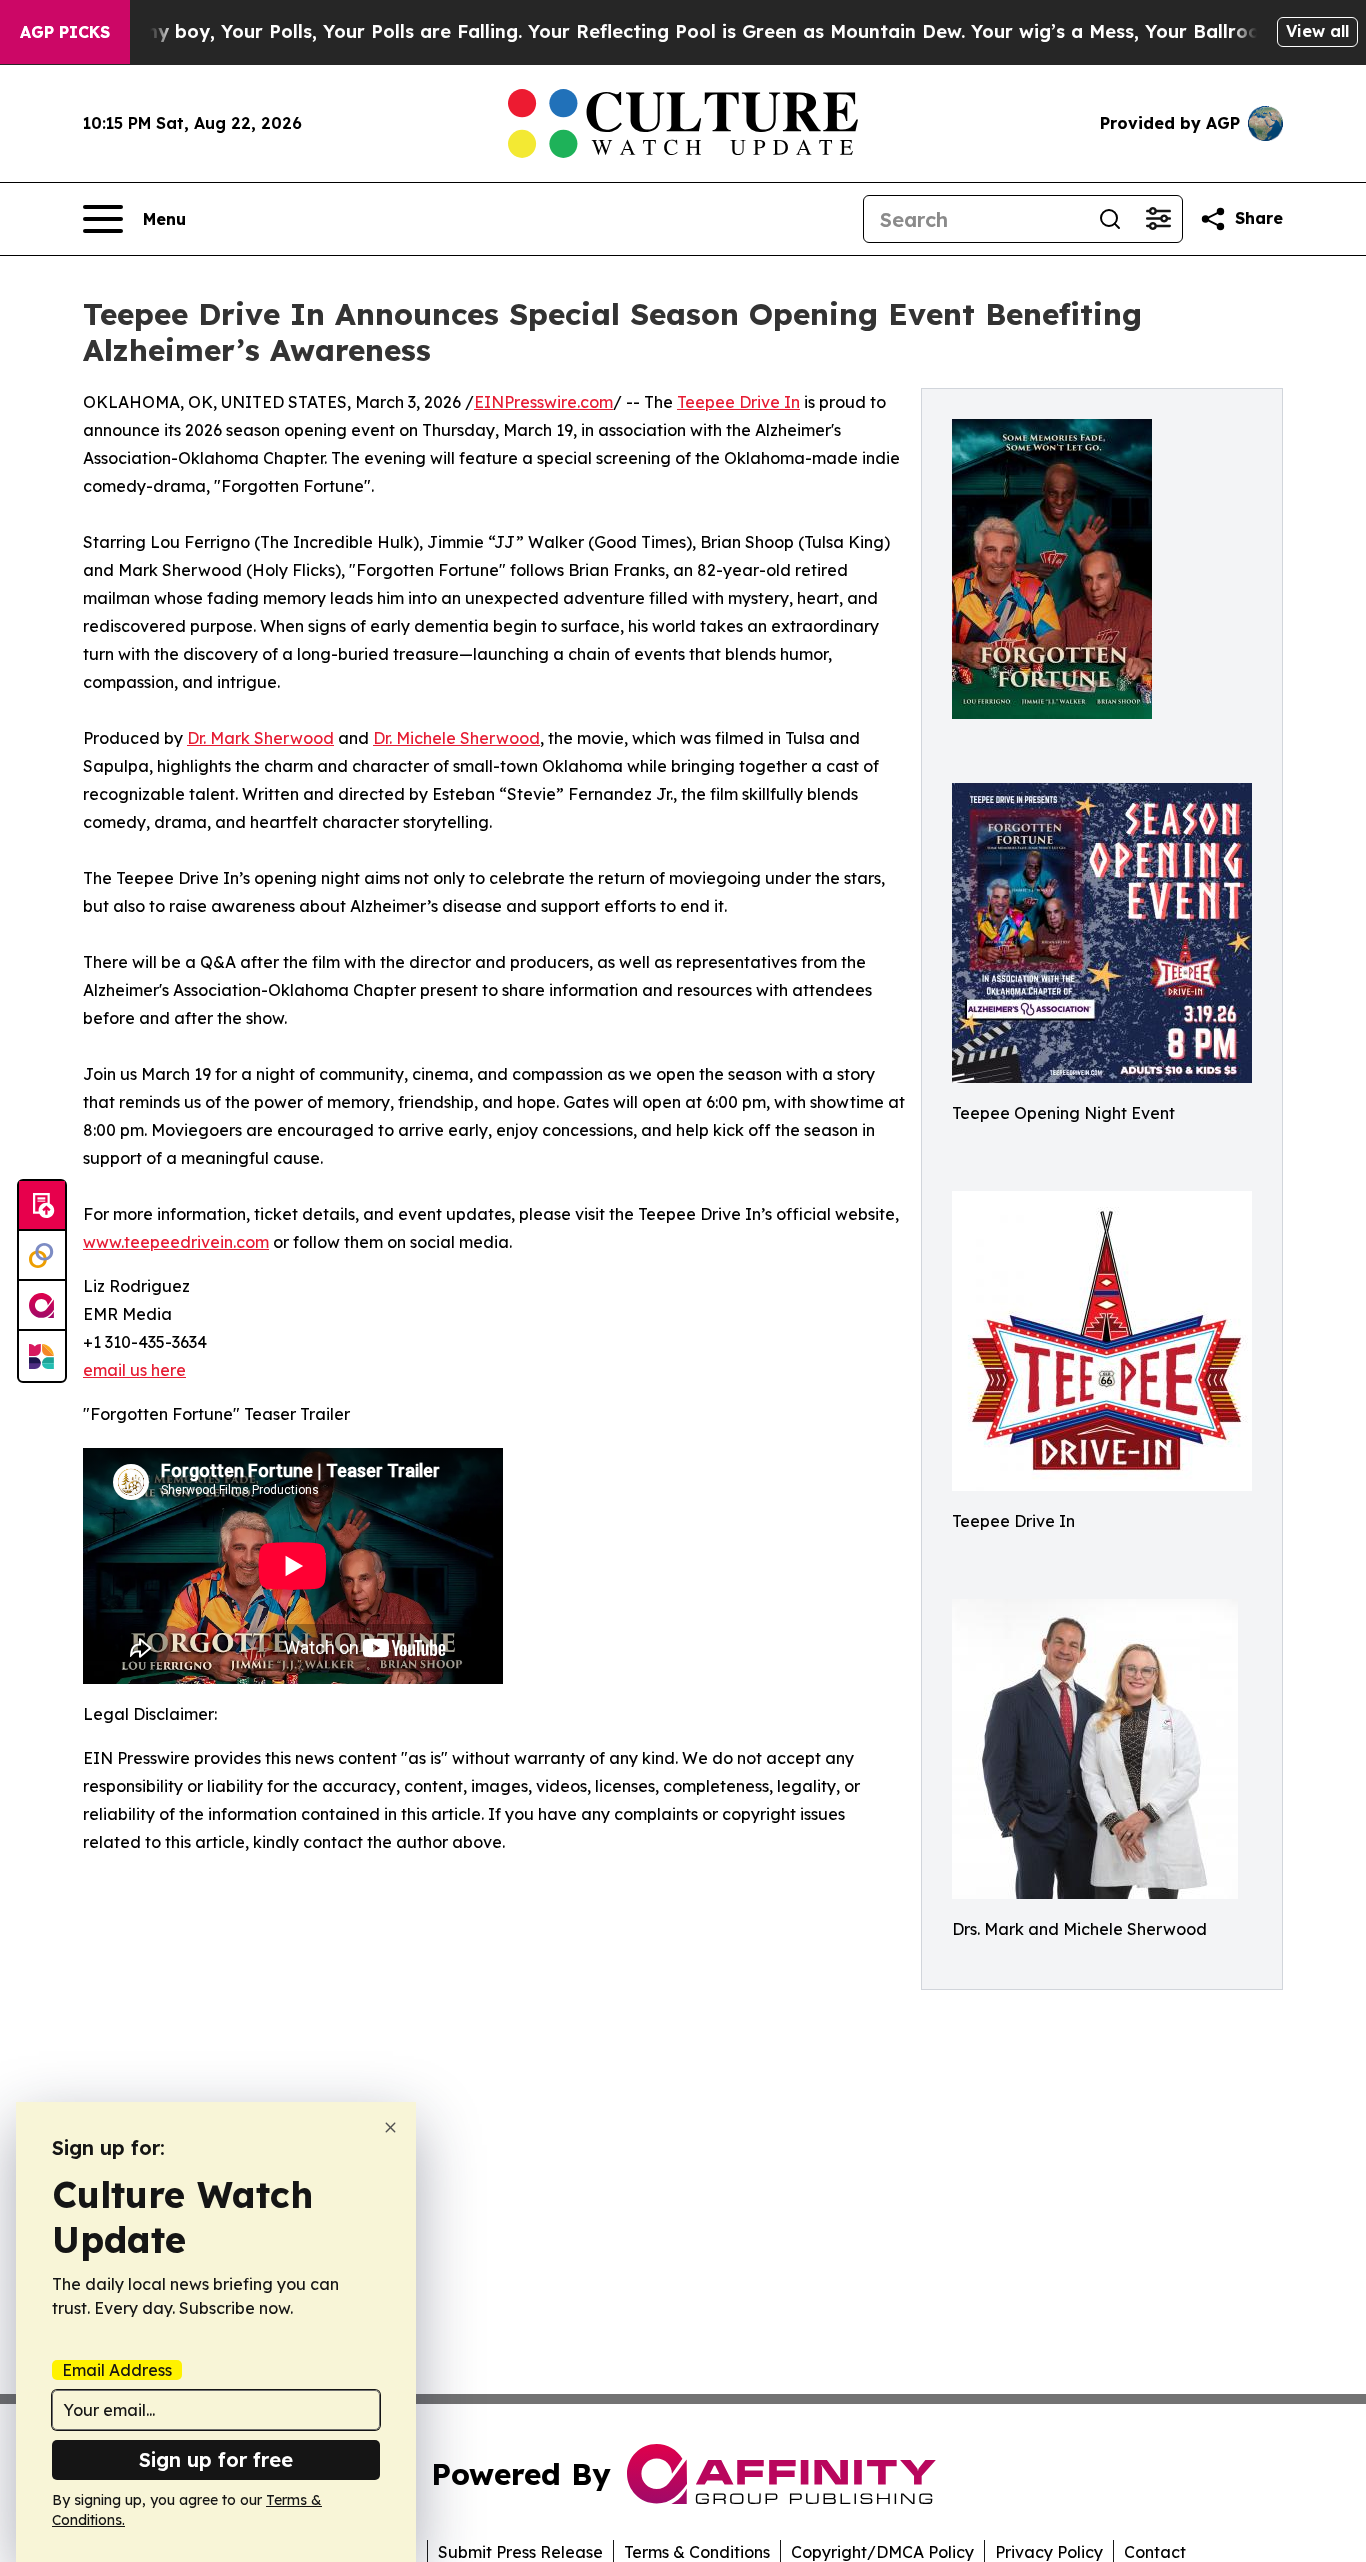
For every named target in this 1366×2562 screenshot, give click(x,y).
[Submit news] (42, 1206)
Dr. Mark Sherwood (260, 738)
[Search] (1110, 219)
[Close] (390, 2127)
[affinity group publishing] (42, 1306)
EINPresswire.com (543, 402)
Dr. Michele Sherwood (456, 738)
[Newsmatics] (42, 1356)
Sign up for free (216, 2459)
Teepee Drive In (738, 402)
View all (1317, 31)
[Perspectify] (42, 1256)
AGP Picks (65, 32)
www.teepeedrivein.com (176, 1242)
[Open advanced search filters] (1158, 219)
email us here (134, 1370)
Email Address (117, 2370)
